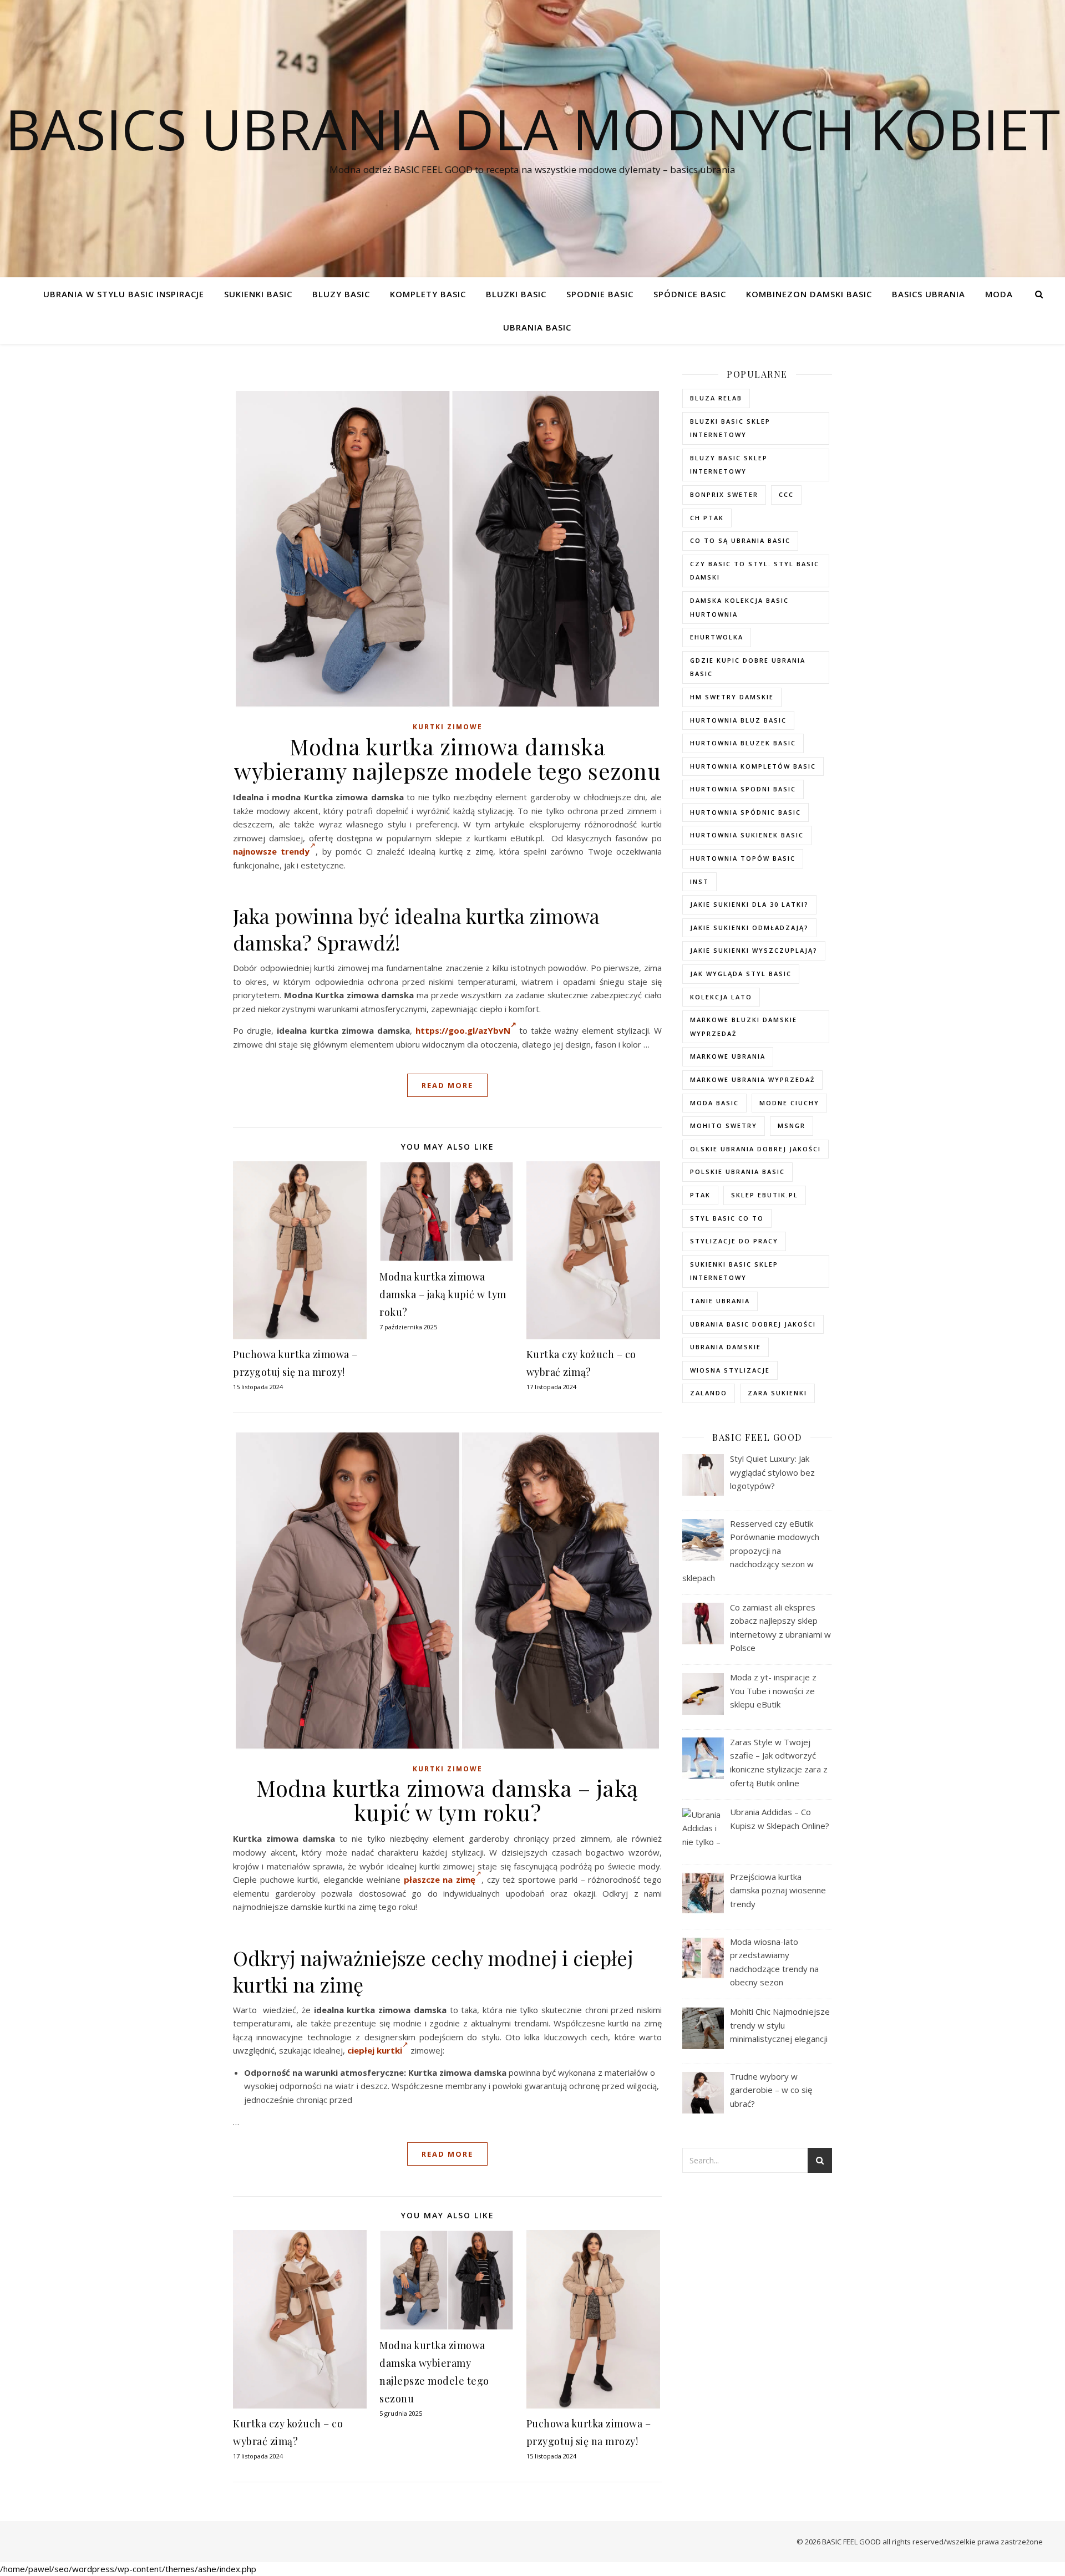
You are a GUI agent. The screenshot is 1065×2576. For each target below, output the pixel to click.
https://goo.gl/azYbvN (463, 1030)
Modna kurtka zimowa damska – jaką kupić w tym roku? (443, 1294)
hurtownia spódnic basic (745, 812)
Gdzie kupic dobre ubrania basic (748, 667)
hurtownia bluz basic (738, 720)
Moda (999, 294)
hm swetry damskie (732, 697)
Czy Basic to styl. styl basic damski (755, 571)
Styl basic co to (727, 1218)
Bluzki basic (516, 294)
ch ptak (707, 518)
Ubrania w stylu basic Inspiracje (124, 294)
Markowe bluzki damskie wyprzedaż (744, 1027)
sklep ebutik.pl (765, 1195)
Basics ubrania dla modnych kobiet (532, 129)
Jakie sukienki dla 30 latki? (749, 904)
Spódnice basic (690, 294)
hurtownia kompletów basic (753, 766)
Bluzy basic (341, 294)
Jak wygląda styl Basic (741, 974)
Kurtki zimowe (448, 727)
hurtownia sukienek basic (747, 835)
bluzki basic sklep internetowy (730, 428)
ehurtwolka (717, 637)
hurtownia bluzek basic (743, 743)
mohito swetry (724, 1126)
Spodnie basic (600, 294)
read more (447, 1085)
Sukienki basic (258, 294)
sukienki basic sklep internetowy (734, 1271)
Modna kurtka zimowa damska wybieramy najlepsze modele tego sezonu (447, 758)
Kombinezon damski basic (809, 294)
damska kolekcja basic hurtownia (739, 607)
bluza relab (716, 398)
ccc (786, 494)
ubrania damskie (726, 1347)
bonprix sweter (724, 494)
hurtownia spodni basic (743, 789)
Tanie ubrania (720, 1301)
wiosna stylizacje (730, 1370)
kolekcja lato (721, 997)
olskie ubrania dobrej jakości (755, 1149)
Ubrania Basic (537, 327)
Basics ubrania (929, 294)
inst (699, 881)
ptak (700, 1195)
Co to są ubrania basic (740, 540)
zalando (709, 1393)
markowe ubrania (728, 1056)
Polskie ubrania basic (737, 1172)
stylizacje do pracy (734, 1241)
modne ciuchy (789, 1103)
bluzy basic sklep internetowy (729, 465)
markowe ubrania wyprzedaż (752, 1079)
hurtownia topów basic (743, 858)
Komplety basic (428, 294)
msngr (792, 1126)
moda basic (714, 1103)
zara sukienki (777, 1393)
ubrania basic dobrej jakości (753, 1324)
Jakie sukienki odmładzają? (749, 928)
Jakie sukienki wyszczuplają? (754, 950)
